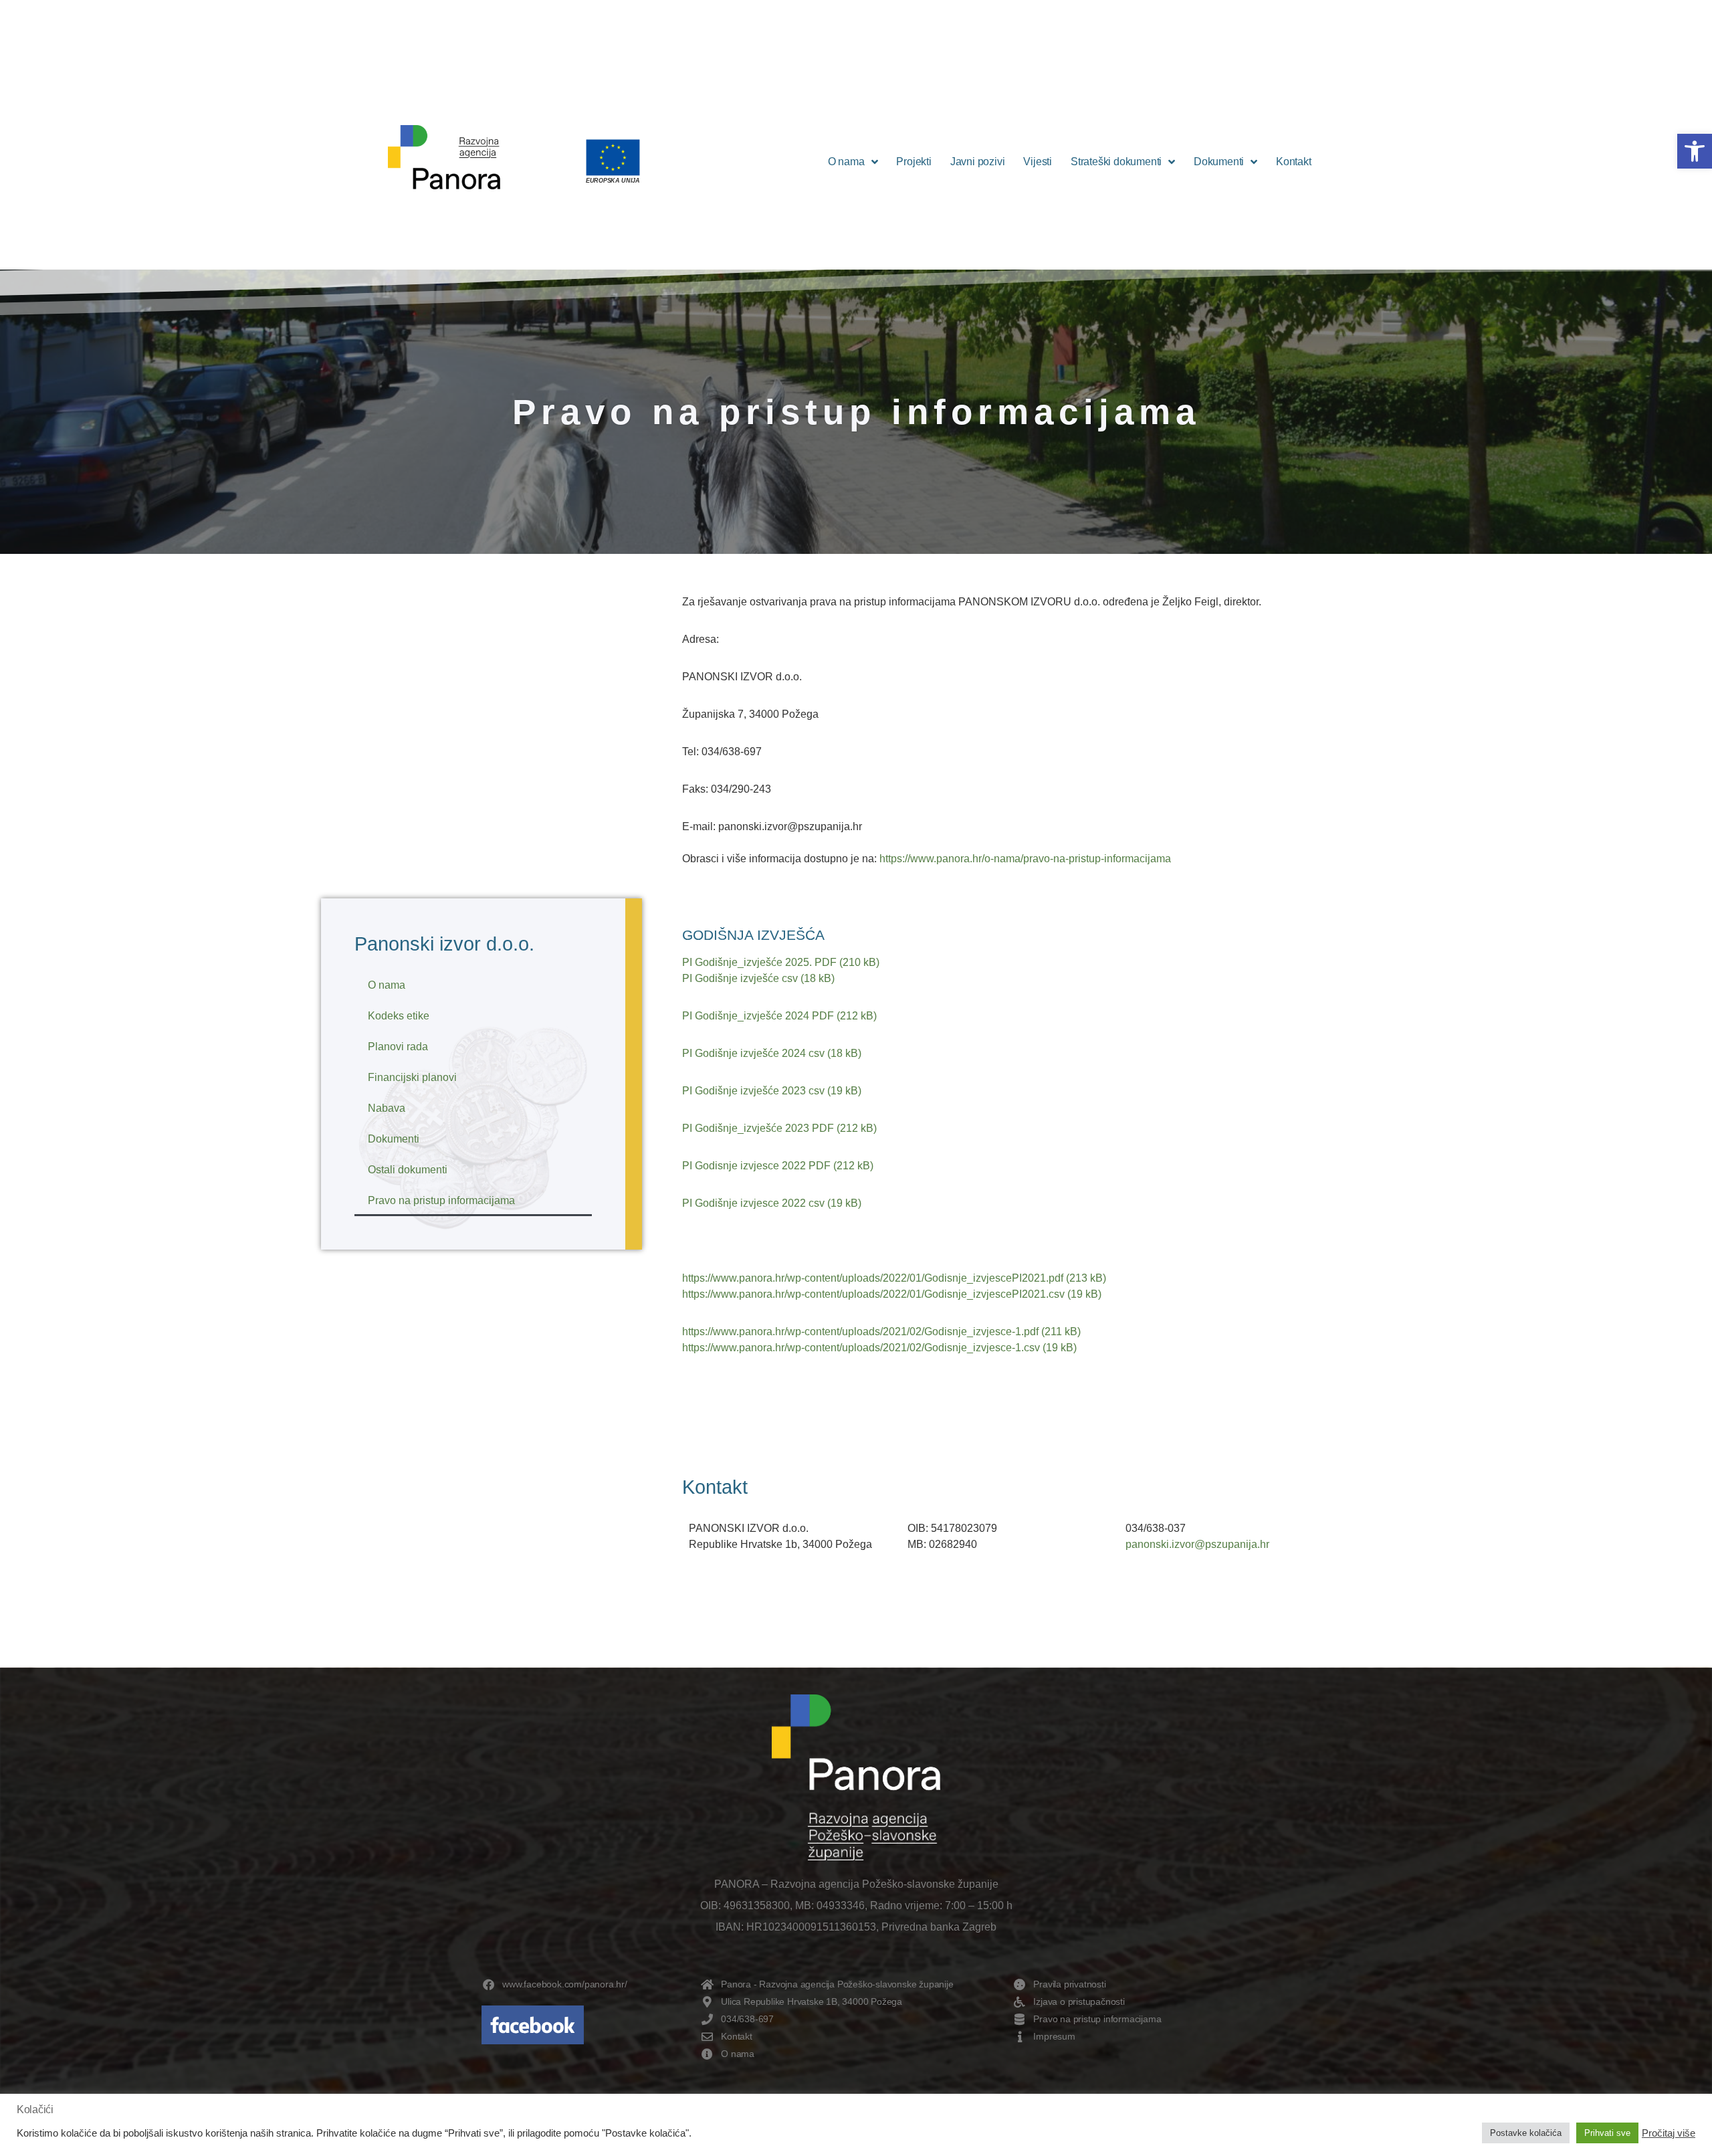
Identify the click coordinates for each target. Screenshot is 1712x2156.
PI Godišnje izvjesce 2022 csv (753, 1203)
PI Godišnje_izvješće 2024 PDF (758, 1016)
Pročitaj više (1669, 2133)
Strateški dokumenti (1116, 162)
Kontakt (1294, 162)
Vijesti (1038, 162)
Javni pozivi (978, 162)
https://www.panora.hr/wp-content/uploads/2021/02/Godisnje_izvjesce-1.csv (861, 1348)
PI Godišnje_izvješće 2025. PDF (759, 962)
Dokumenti (1219, 162)
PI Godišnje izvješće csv (740, 978)
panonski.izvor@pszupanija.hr (1197, 1544)
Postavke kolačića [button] (1526, 2133)
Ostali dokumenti (408, 1170)
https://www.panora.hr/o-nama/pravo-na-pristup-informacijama (1027, 859)
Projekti (914, 162)
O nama (846, 162)
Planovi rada (398, 1047)
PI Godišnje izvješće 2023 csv (753, 1091)
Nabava (387, 1108)
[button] (1695, 151)
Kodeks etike (399, 1016)
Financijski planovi (412, 1077)
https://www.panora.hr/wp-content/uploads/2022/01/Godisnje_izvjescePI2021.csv (873, 1294)
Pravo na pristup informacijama (441, 1200)
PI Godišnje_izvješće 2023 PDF (758, 1128)
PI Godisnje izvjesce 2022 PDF (756, 1166)
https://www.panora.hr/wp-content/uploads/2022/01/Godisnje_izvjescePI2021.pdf (874, 1278)
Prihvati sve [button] (1607, 2133)
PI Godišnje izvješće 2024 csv (753, 1053)
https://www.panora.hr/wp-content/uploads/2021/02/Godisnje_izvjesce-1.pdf (860, 1332)
